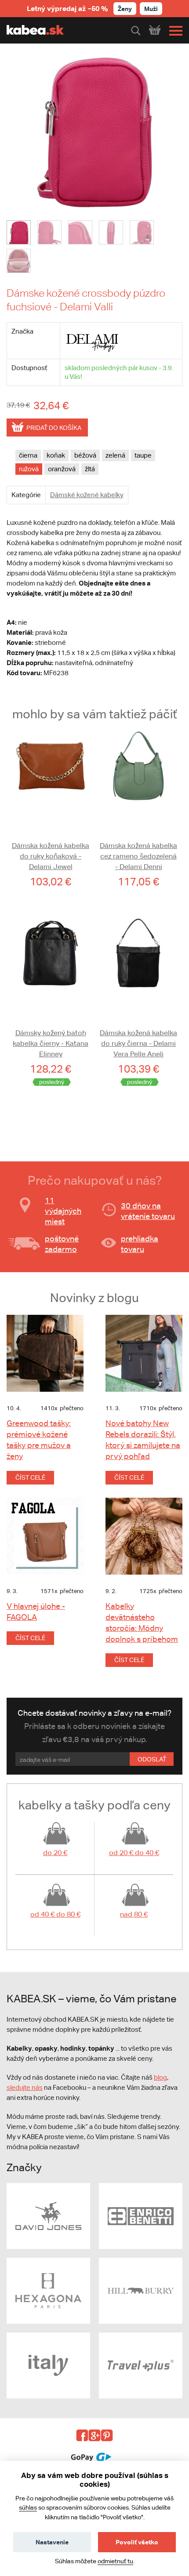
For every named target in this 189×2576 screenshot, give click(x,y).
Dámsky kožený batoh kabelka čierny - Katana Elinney (51, 1043)
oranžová (62, 469)
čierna (28, 455)
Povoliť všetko (137, 2542)
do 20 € (55, 1853)
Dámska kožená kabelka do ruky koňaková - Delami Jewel (51, 856)
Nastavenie (52, 2542)
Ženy (125, 9)
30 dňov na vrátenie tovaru (148, 1211)
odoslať (152, 1759)
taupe (143, 455)
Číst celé (30, 1477)
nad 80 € (134, 1914)
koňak (56, 455)
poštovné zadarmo (62, 1244)
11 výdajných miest (63, 1211)
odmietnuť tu (115, 2561)
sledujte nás (25, 2087)
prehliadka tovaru (140, 1244)
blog (160, 2077)
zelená (115, 455)
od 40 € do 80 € (55, 1914)
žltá (90, 469)
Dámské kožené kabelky (87, 495)
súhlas (28, 2507)
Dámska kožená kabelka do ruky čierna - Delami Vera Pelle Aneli (138, 1043)
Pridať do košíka (54, 428)
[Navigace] (174, 31)
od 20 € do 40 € (134, 1853)
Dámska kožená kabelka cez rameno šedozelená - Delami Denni (138, 856)
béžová (85, 455)
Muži (151, 9)
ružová (29, 469)
